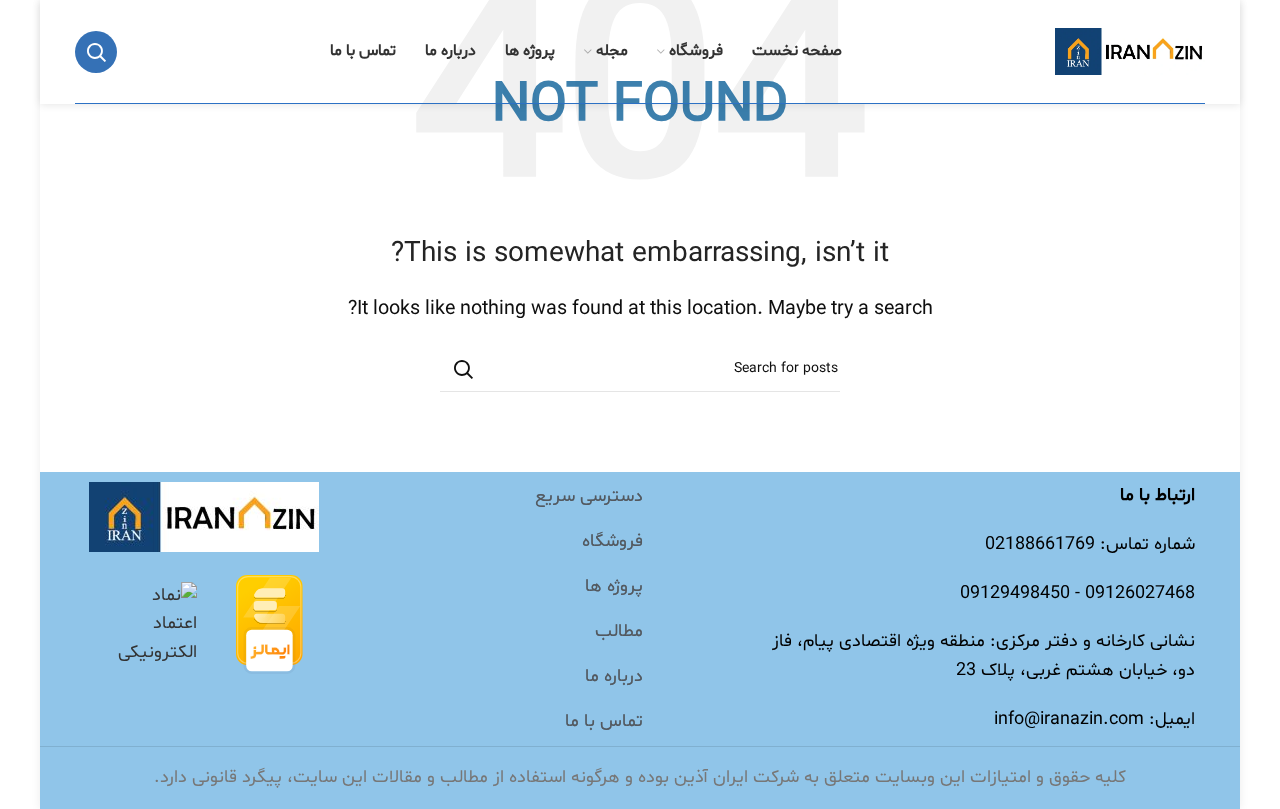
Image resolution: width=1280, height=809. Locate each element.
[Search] (96, 52)
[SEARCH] (463, 369)
